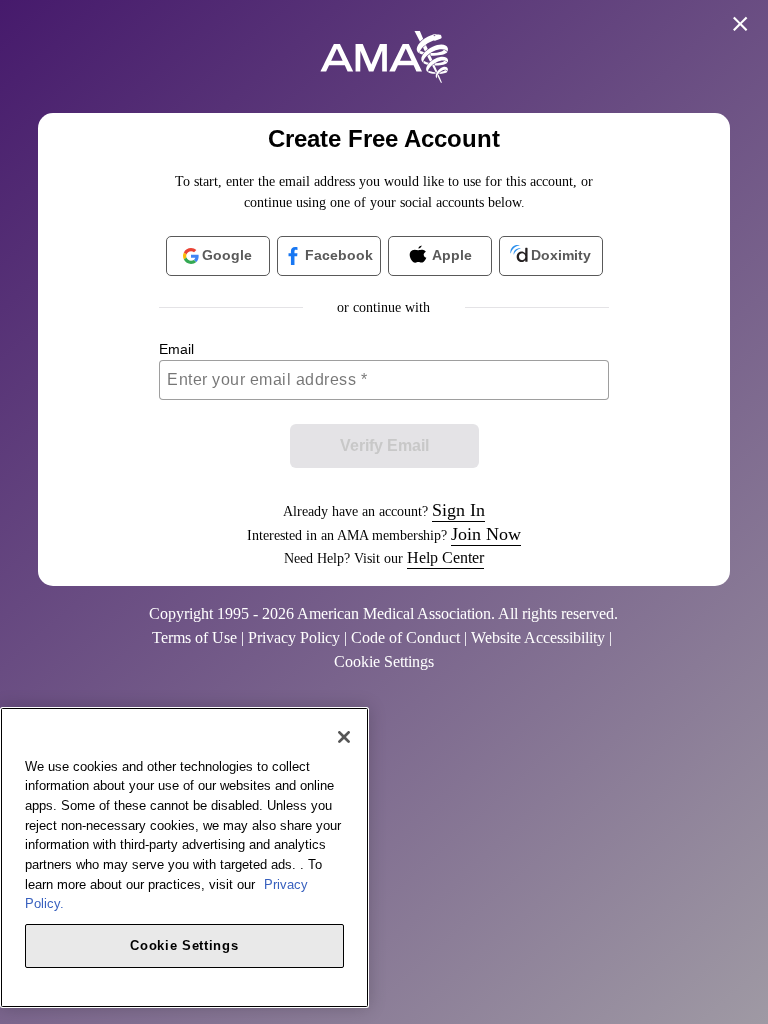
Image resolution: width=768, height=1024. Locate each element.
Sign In (458, 510)
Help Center (445, 557)
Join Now (486, 534)
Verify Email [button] (384, 445)
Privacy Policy (294, 637)
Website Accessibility (538, 637)
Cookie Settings (184, 945)
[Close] (344, 737)
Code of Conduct (405, 637)
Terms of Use (194, 637)
